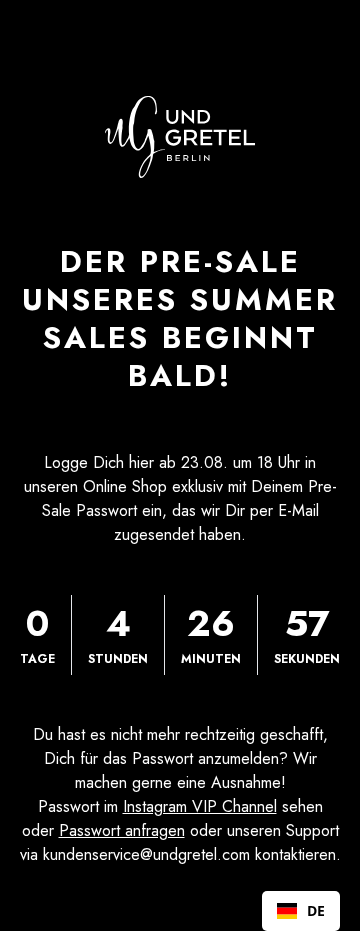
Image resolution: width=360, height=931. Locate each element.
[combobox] (301, 911)
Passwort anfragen (122, 830)
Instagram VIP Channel (200, 806)
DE (316, 910)
